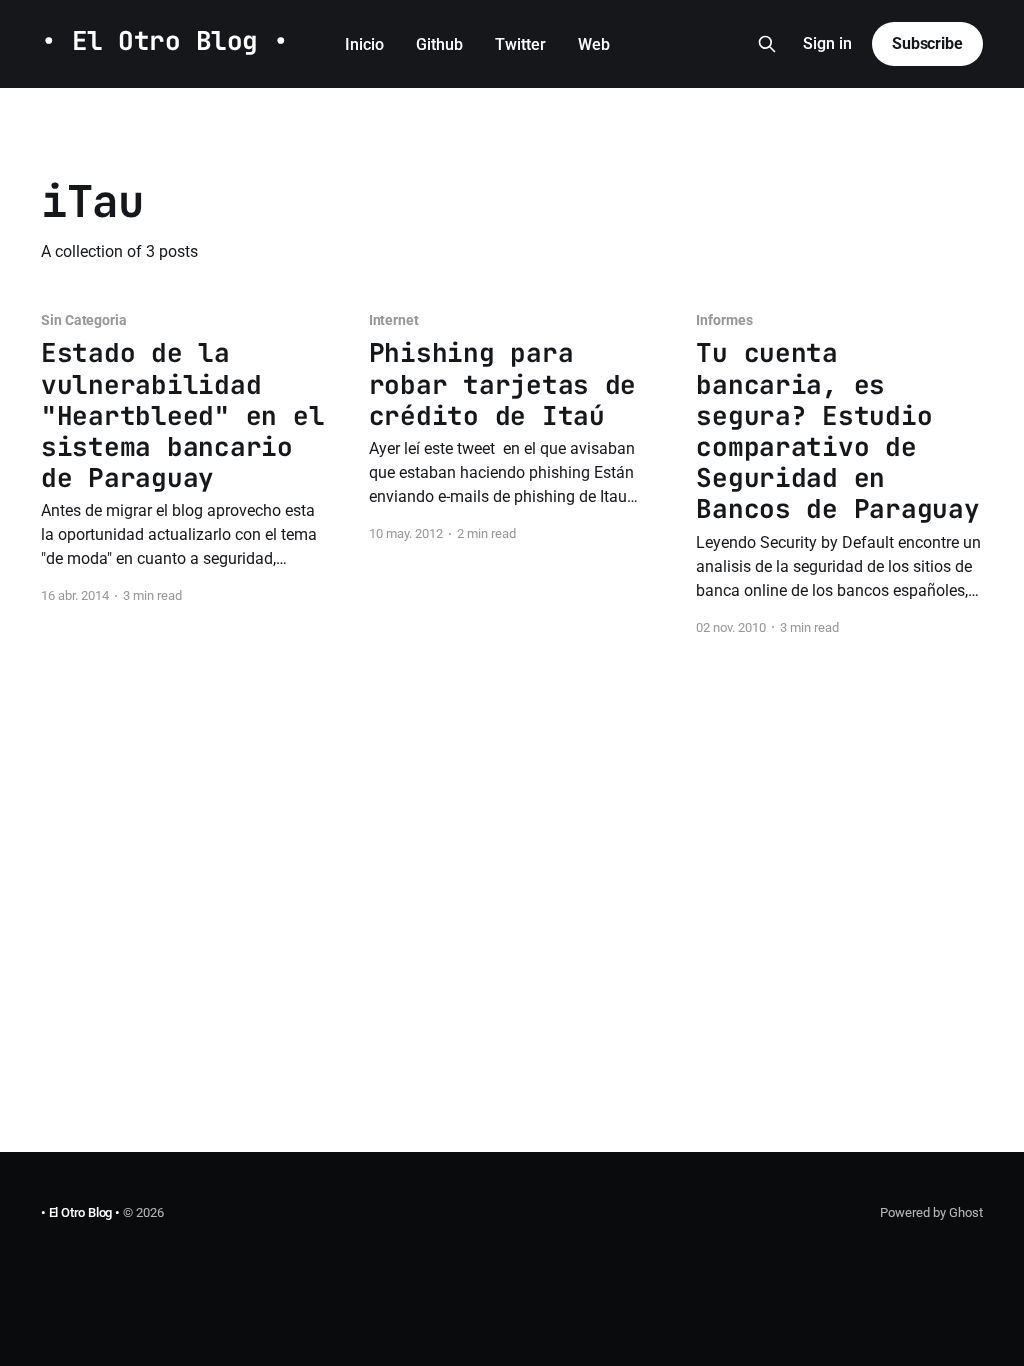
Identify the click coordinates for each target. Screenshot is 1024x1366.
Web (594, 44)
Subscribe (927, 43)
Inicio (364, 44)
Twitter (520, 44)
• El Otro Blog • (165, 41)
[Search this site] (767, 44)
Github (439, 44)
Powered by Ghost (931, 1212)
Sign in (827, 43)
